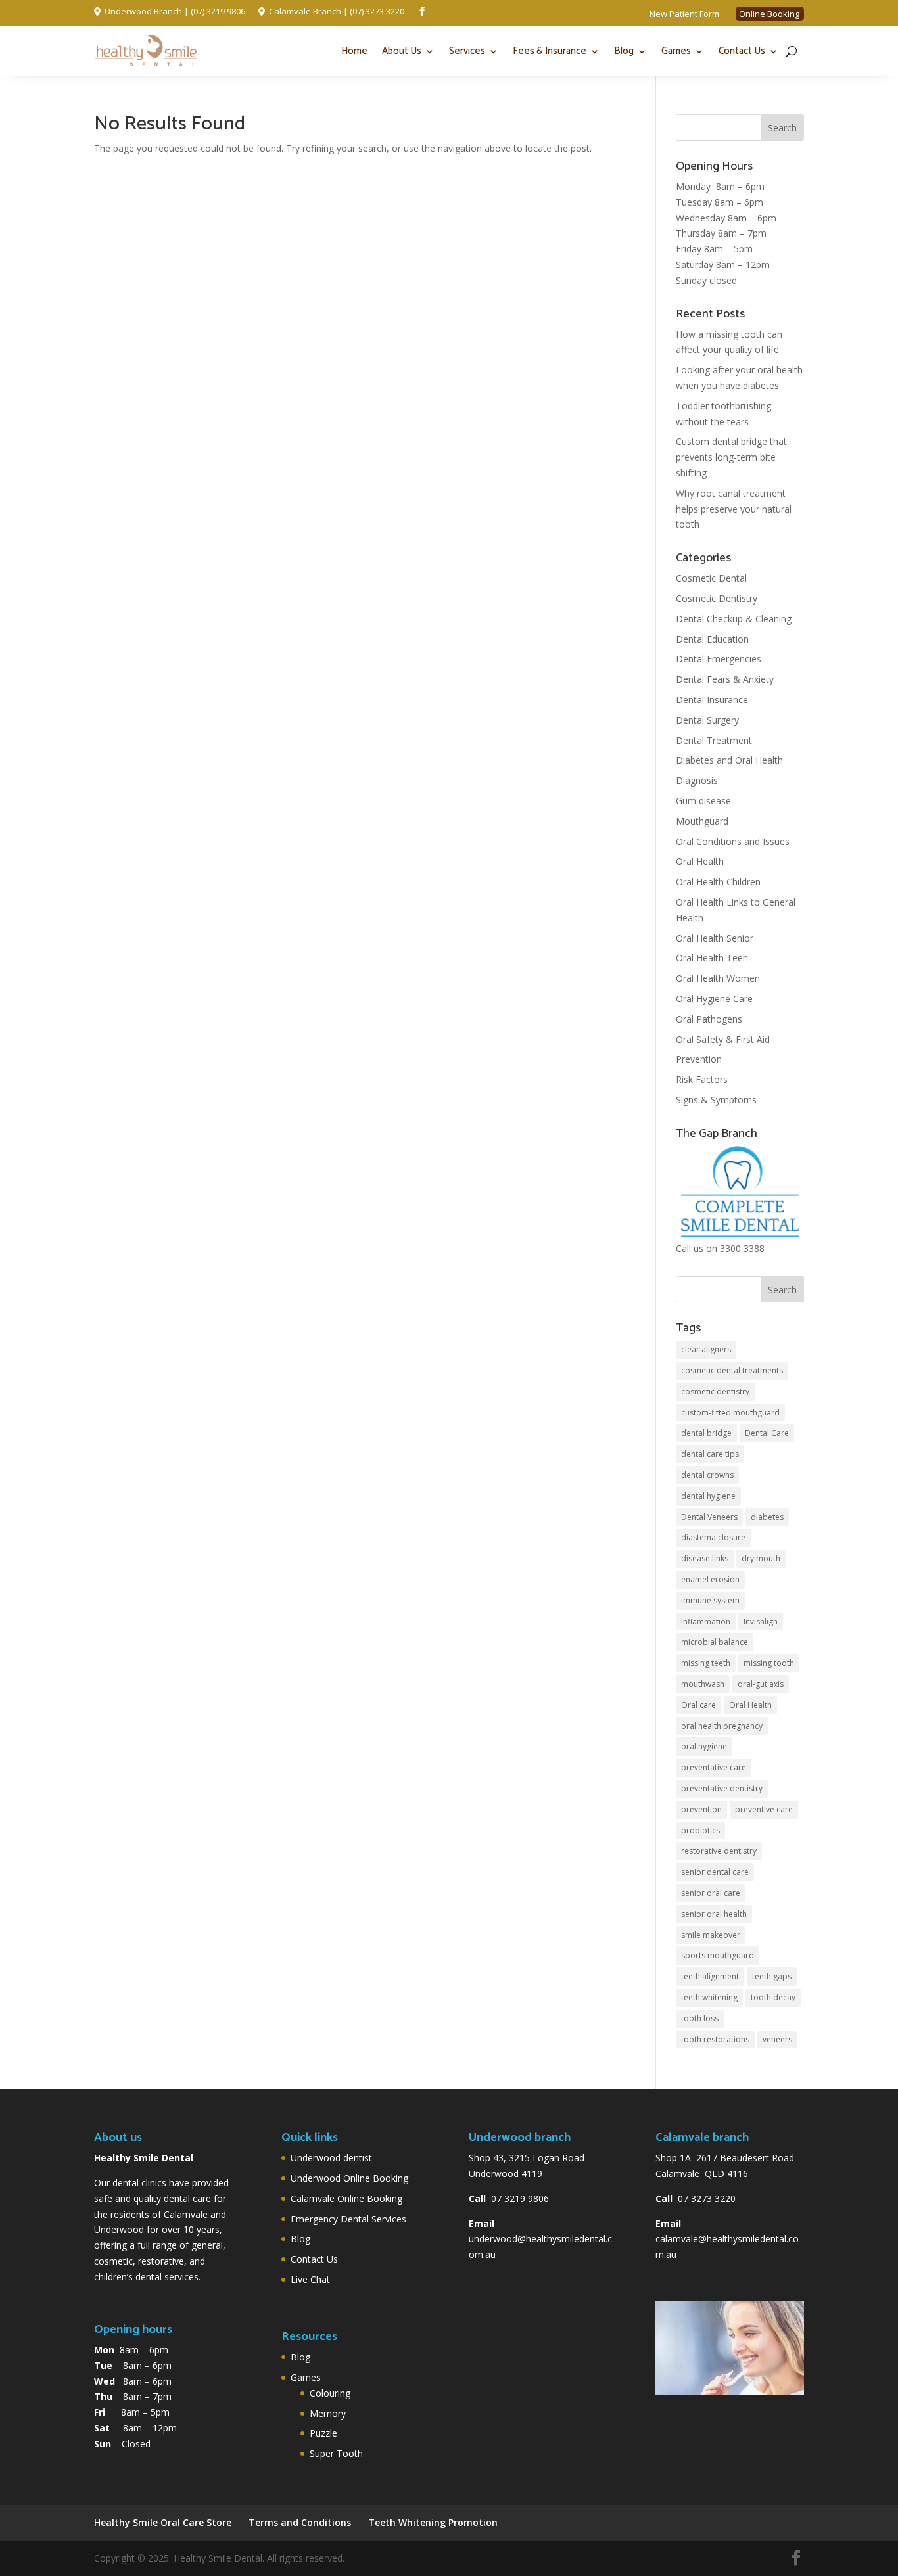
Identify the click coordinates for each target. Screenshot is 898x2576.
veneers (777, 2039)
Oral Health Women (718, 978)
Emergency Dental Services (348, 2219)
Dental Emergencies (719, 659)
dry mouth (761, 1558)
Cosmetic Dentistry (717, 598)
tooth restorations (715, 2039)
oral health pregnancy (722, 1726)
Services (467, 51)
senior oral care (711, 1893)
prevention (701, 1809)
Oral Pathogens (709, 1019)
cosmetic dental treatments (732, 1370)
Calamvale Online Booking (346, 2198)
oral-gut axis (761, 1684)
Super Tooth (336, 2453)
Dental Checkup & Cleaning (734, 619)
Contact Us (742, 51)
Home (354, 51)
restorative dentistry (719, 1851)
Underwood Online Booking (349, 2178)
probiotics (700, 1830)
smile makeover (711, 1935)
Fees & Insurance (550, 51)
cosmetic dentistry (715, 1391)
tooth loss (700, 2018)
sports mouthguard (718, 1955)
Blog (624, 51)
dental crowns (707, 1475)
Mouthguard (702, 821)
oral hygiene (704, 1746)
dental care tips (710, 1454)
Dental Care (767, 1433)
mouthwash (703, 1684)
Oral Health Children (718, 882)
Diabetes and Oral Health (729, 760)
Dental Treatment (714, 740)
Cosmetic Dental (711, 578)
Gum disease (703, 801)
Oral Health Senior (715, 938)
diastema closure (713, 1537)
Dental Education (712, 639)
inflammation (706, 1621)
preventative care (714, 1767)
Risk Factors (702, 1079)
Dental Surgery (707, 720)
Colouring (330, 2393)
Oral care (698, 1705)
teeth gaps (772, 1976)
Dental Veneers (709, 1517)
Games (676, 51)
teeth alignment (710, 1976)
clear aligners (706, 1349)
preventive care (764, 1809)
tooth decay (773, 1997)
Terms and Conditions (300, 2522)
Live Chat (310, 2279)
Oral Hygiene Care (714, 999)
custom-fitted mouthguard (730, 1413)
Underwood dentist (331, 2158)
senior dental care (715, 1872)
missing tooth (769, 1663)
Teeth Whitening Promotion (433, 2522)
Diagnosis (697, 780)
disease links (705, 1558)
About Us (402, 51)
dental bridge (706, 1433)
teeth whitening (709, 1997)
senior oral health (714, 1914)
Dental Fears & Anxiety (725, 679)
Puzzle (323, 2433)
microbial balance (715, 1642)
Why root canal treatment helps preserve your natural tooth (734, 509)
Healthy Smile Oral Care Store (163, 2522)
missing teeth (706, 1663)
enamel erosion (710, 1579)
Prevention (699, 1059)
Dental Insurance (712, 700)
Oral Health (700, 861)
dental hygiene (708, 1496)
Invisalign (761, 1621)
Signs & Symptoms (716, 1100)
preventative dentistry (722, 1788)
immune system (710, 1600)
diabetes (767, 1517)
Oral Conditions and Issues (733, 841)
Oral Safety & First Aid (723, 1039)
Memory (328, 2413)
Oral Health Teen (712, 958)
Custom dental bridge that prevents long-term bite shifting (731, 457)
